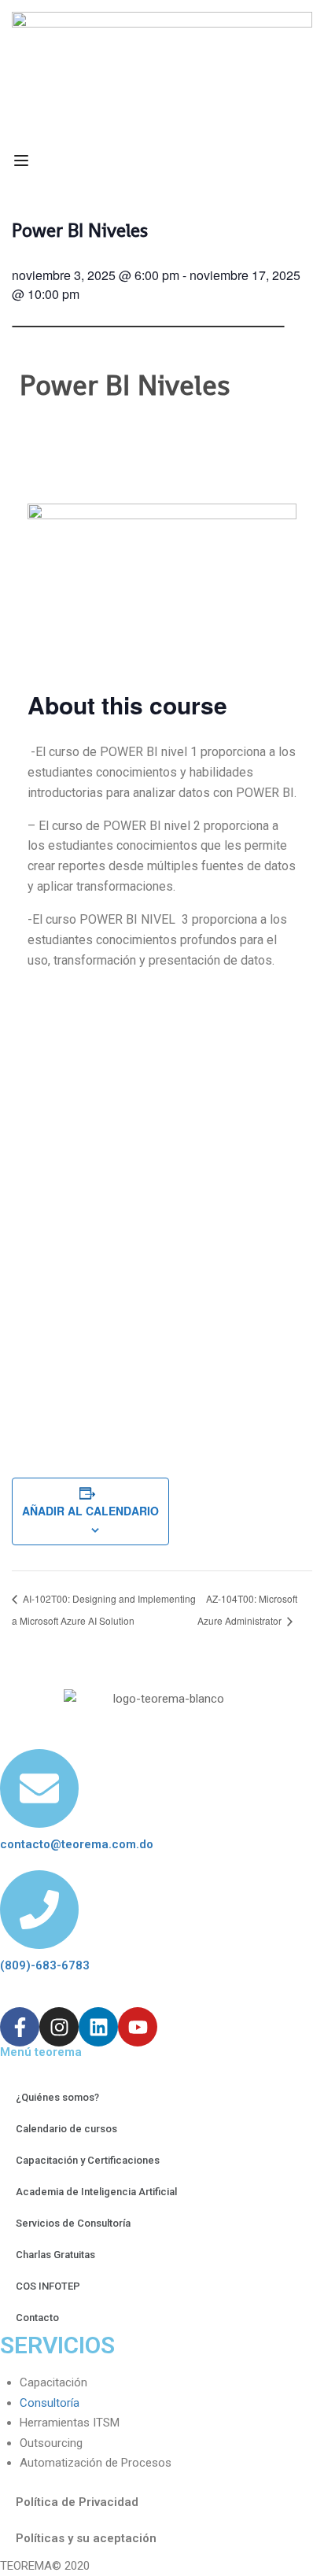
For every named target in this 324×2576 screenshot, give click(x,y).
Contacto (37, 2318)
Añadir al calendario (90, 1511)
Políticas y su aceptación (86, 2538)
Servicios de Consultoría (73, 2223)
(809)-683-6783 (45, 1965)
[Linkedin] (98, 2027)
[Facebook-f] (20, 2027)
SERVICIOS (57, 2345)
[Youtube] (138, 2027)
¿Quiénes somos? (57, 2097)
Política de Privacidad (77, 2502)
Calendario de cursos (66, 2129)
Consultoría (50, 2403)
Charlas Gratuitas (55, 2255)
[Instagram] (59, 2027)
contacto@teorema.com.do (77, 1844)
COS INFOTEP (48, 2286)
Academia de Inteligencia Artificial (96, 2192)
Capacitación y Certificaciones (88, 2160)
